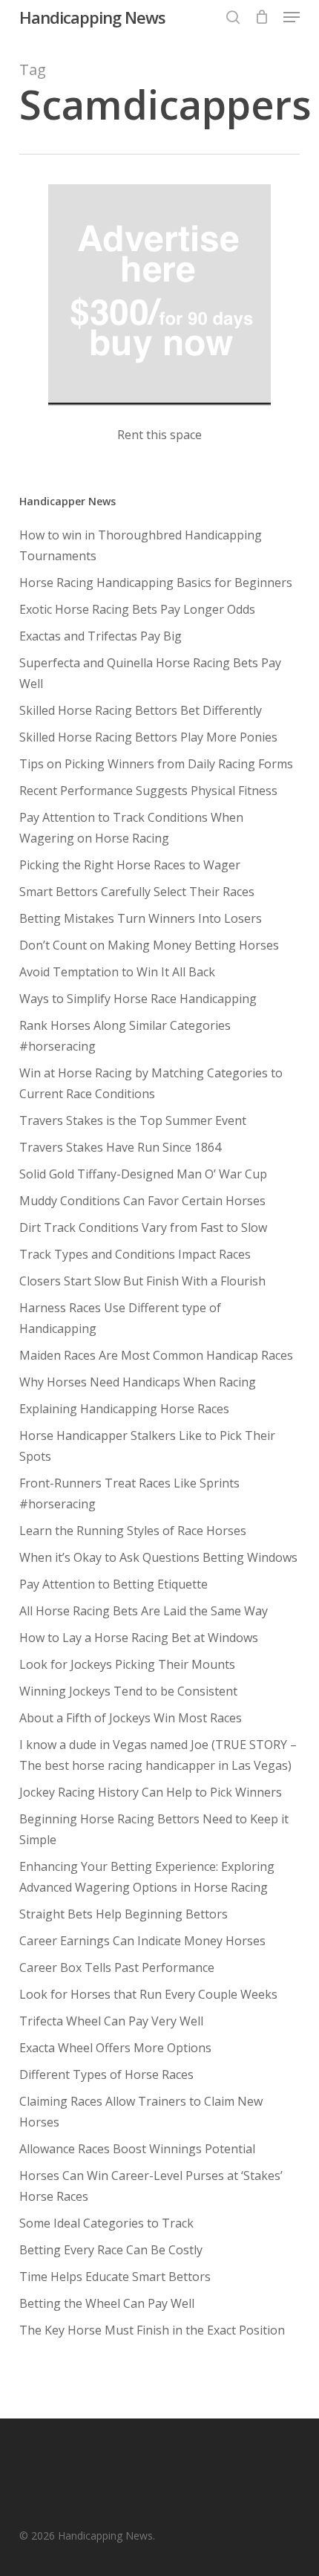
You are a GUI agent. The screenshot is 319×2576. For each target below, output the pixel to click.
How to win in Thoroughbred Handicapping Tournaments (141, 545)
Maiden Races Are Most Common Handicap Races (156, 1355)
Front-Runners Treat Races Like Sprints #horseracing (129, 1493)
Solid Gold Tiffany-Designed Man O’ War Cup (143, 1174)
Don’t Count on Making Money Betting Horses (149, 945)
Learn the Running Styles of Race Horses (133, 1531)
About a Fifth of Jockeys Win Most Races (131, 1718)
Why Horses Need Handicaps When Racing (138, 1382)
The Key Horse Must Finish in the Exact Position (152, 2330)
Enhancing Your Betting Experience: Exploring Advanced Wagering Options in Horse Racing (147, 1877)
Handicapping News (92, 17)
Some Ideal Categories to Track (106, 2223)
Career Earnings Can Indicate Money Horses (142, 1941)
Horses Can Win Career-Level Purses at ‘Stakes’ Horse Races (151, 2186)
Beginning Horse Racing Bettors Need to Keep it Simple (154, 1829)
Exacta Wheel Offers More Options (115, 2048)
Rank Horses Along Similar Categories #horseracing (125, 1036)
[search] (233, 17)
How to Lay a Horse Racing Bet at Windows (139, 1638)
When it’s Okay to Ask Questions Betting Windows (158, 1557)
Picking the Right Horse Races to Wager (130, 865)
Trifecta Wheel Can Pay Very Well (111, 2021)
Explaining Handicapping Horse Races (124, 1409)
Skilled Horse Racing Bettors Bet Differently (141, 710)
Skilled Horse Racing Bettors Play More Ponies (148, 737)
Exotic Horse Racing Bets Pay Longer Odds (137, 609)
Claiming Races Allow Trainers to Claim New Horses (141, 2112)
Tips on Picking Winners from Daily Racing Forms (156, 764)
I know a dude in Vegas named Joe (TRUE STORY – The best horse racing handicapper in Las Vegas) (158, 1755)
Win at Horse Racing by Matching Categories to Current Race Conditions (151, 1083)
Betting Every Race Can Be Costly (111, 2250)
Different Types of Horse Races (106, 2074)
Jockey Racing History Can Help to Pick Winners (151, 1792)
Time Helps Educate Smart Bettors (115, 2277)
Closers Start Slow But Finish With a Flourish (142, 1281)
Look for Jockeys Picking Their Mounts (127, 1664)
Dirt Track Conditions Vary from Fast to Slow (143, 1227)
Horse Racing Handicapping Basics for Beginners (156, 583)
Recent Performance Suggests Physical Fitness (148, 791)
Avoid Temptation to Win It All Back (117, 972)
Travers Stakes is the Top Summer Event (133, 1120)
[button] (292, 17)
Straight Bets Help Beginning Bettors (124, 1914)
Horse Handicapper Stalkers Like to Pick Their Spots (147, 1446)
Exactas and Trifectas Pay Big (101, 636)
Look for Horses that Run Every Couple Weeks (148, 1994)
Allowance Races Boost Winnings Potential (137, 2149)
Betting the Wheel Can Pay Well (107, 2303)
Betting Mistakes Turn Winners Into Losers (141, 918)
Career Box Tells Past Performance (117, 1967)
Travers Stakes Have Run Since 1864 (120, 1147)
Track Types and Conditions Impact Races (135, 1254)
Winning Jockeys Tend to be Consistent (128, 1691)
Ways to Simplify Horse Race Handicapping (138, 999)
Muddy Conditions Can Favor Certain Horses (142, 1201)
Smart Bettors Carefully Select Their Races (137, 892)
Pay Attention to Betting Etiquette (114, 1584)
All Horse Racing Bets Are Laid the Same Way (144, 1611)
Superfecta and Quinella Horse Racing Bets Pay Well (150, 673)
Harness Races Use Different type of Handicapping (120, 1318)
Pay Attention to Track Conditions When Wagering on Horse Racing (131, 828)
